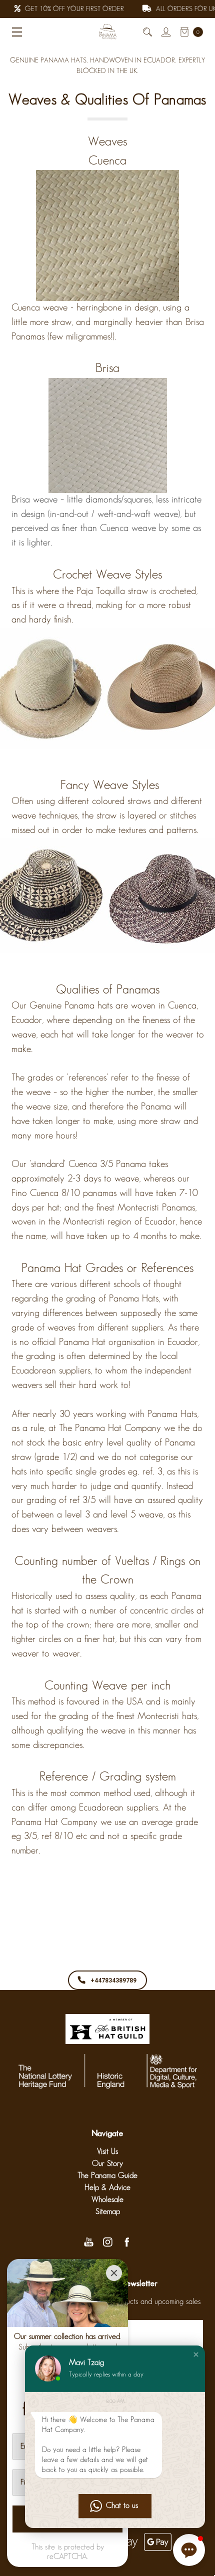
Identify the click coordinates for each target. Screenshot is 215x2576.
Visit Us (107, 2152)
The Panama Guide (107, 2176)
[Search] (147, 32)
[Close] (114, 2273)
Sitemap (108, 2212)
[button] (196, 2354)
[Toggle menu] (14, 32)
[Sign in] (165, 32)
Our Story (107, 2164)
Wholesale (107, 2200)
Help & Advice (107, 2188)
